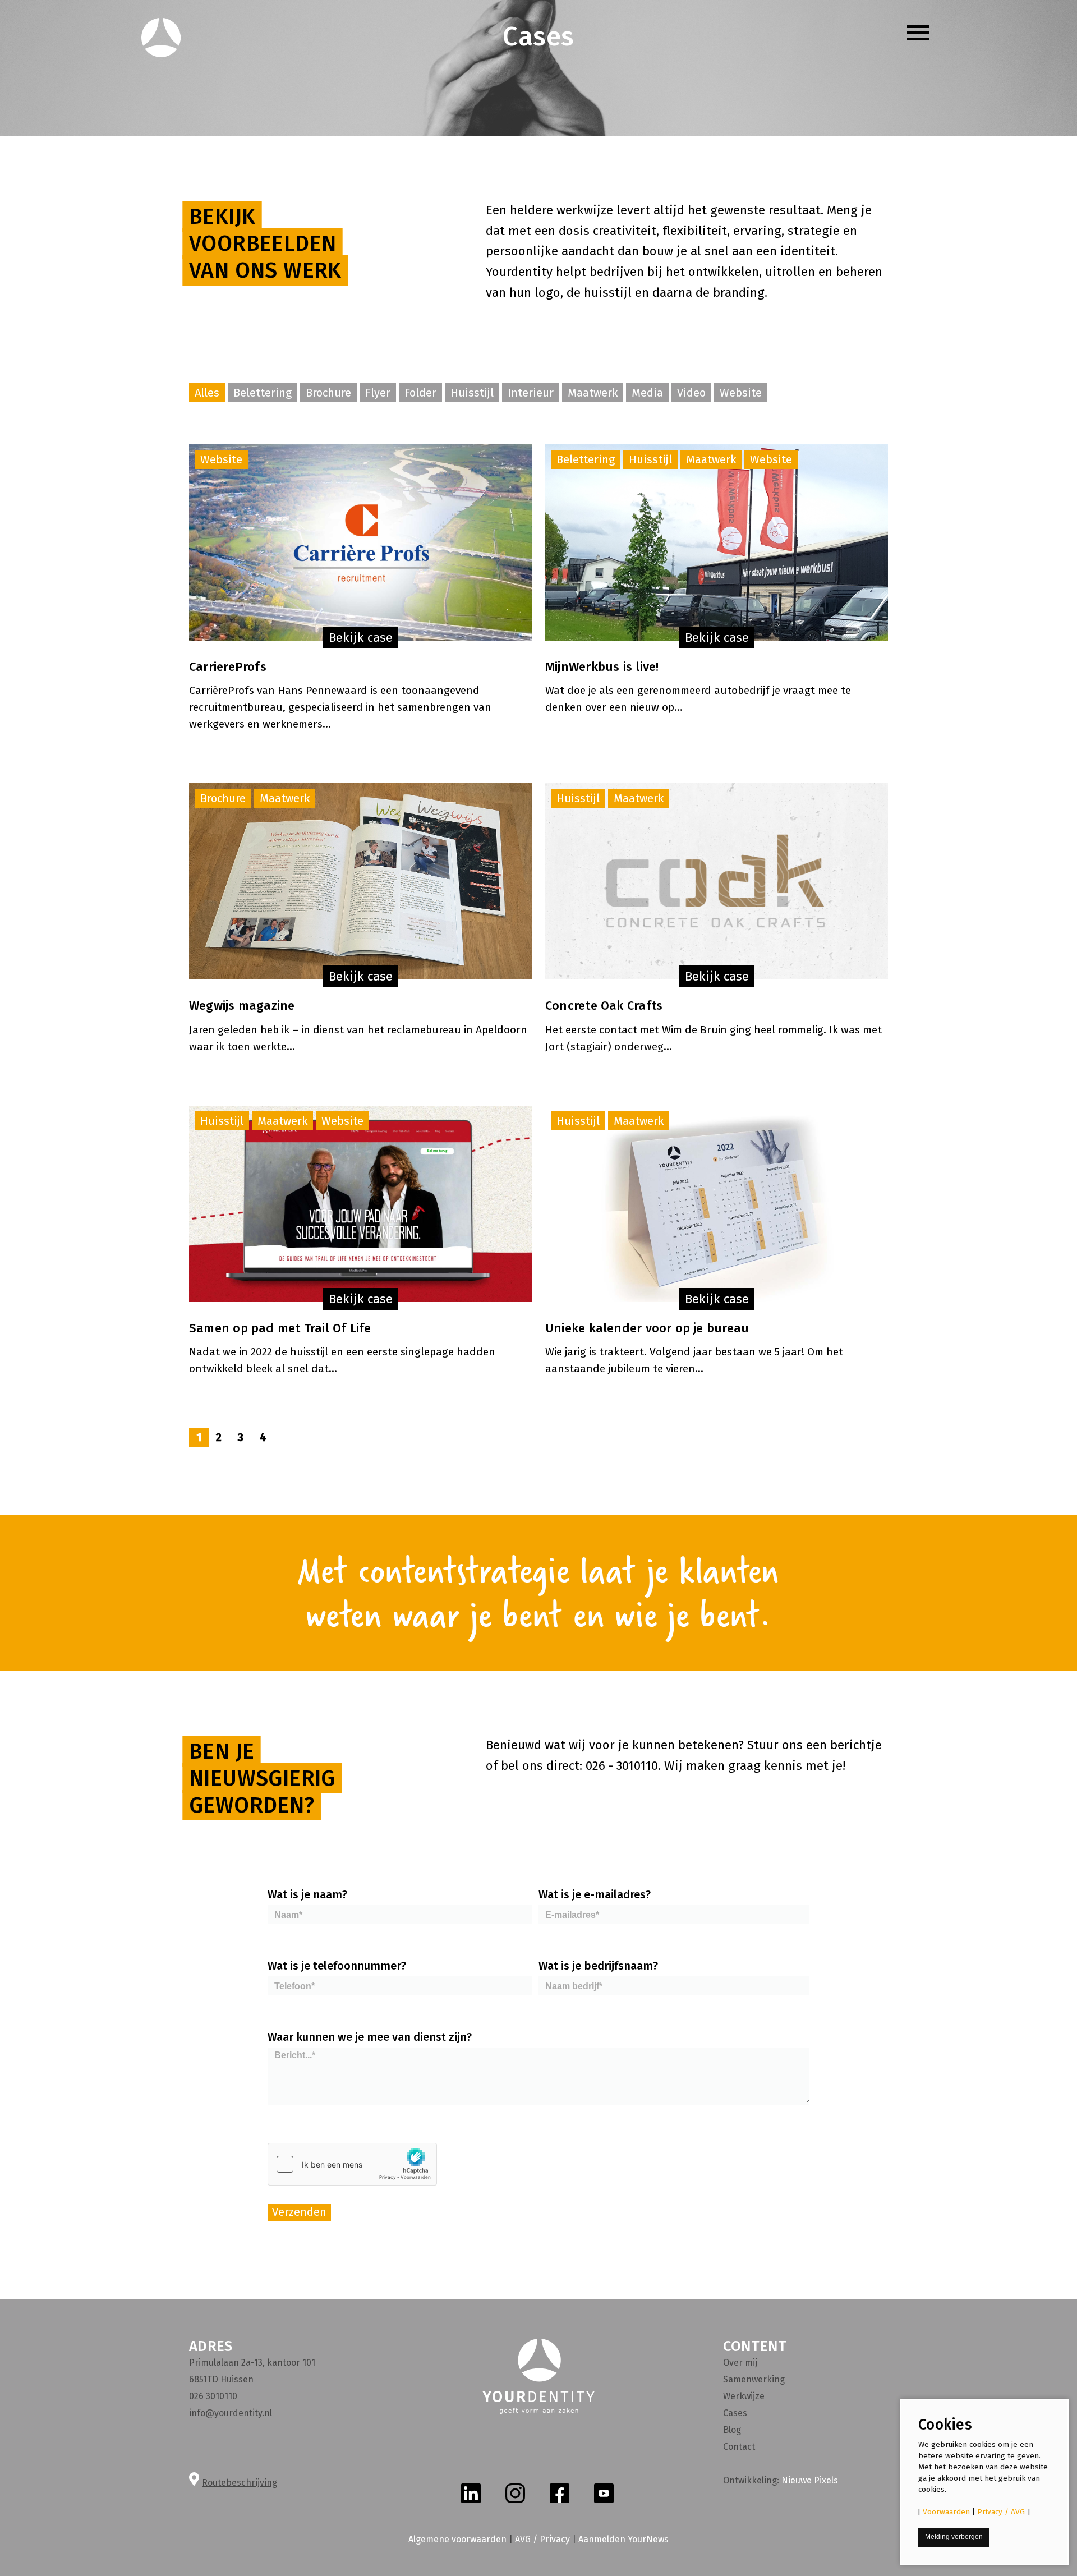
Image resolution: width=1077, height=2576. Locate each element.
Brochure (328, 393)
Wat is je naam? (307, 1894)
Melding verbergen (954, 2537)
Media (647, 393)
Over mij (740, 2363)
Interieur (531, 393)
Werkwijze (744, 2396)
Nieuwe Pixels (810, 2480)
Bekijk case (361, 638)
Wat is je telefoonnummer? (337, 1966)
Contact (739, 2447)
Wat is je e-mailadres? (595, 1894)
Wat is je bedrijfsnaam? (598, 1966)
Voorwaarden (946, 2512)
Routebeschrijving (240, 2483)
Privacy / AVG (1001, 2512)
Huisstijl (472, 393)
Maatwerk (593, 393)
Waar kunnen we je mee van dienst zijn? (370, 2037)
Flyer (378, 393)
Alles (207, 393)
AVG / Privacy (542, 2539)
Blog (732, 2430)
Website (741, 393)
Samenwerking (754, 2379)
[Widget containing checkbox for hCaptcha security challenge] (352, 2164)
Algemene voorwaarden (457, 2539)
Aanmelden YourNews (623, 2539)
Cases (735, 2413)
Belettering (263, 393)
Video (691, 393)
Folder (420, 393)
